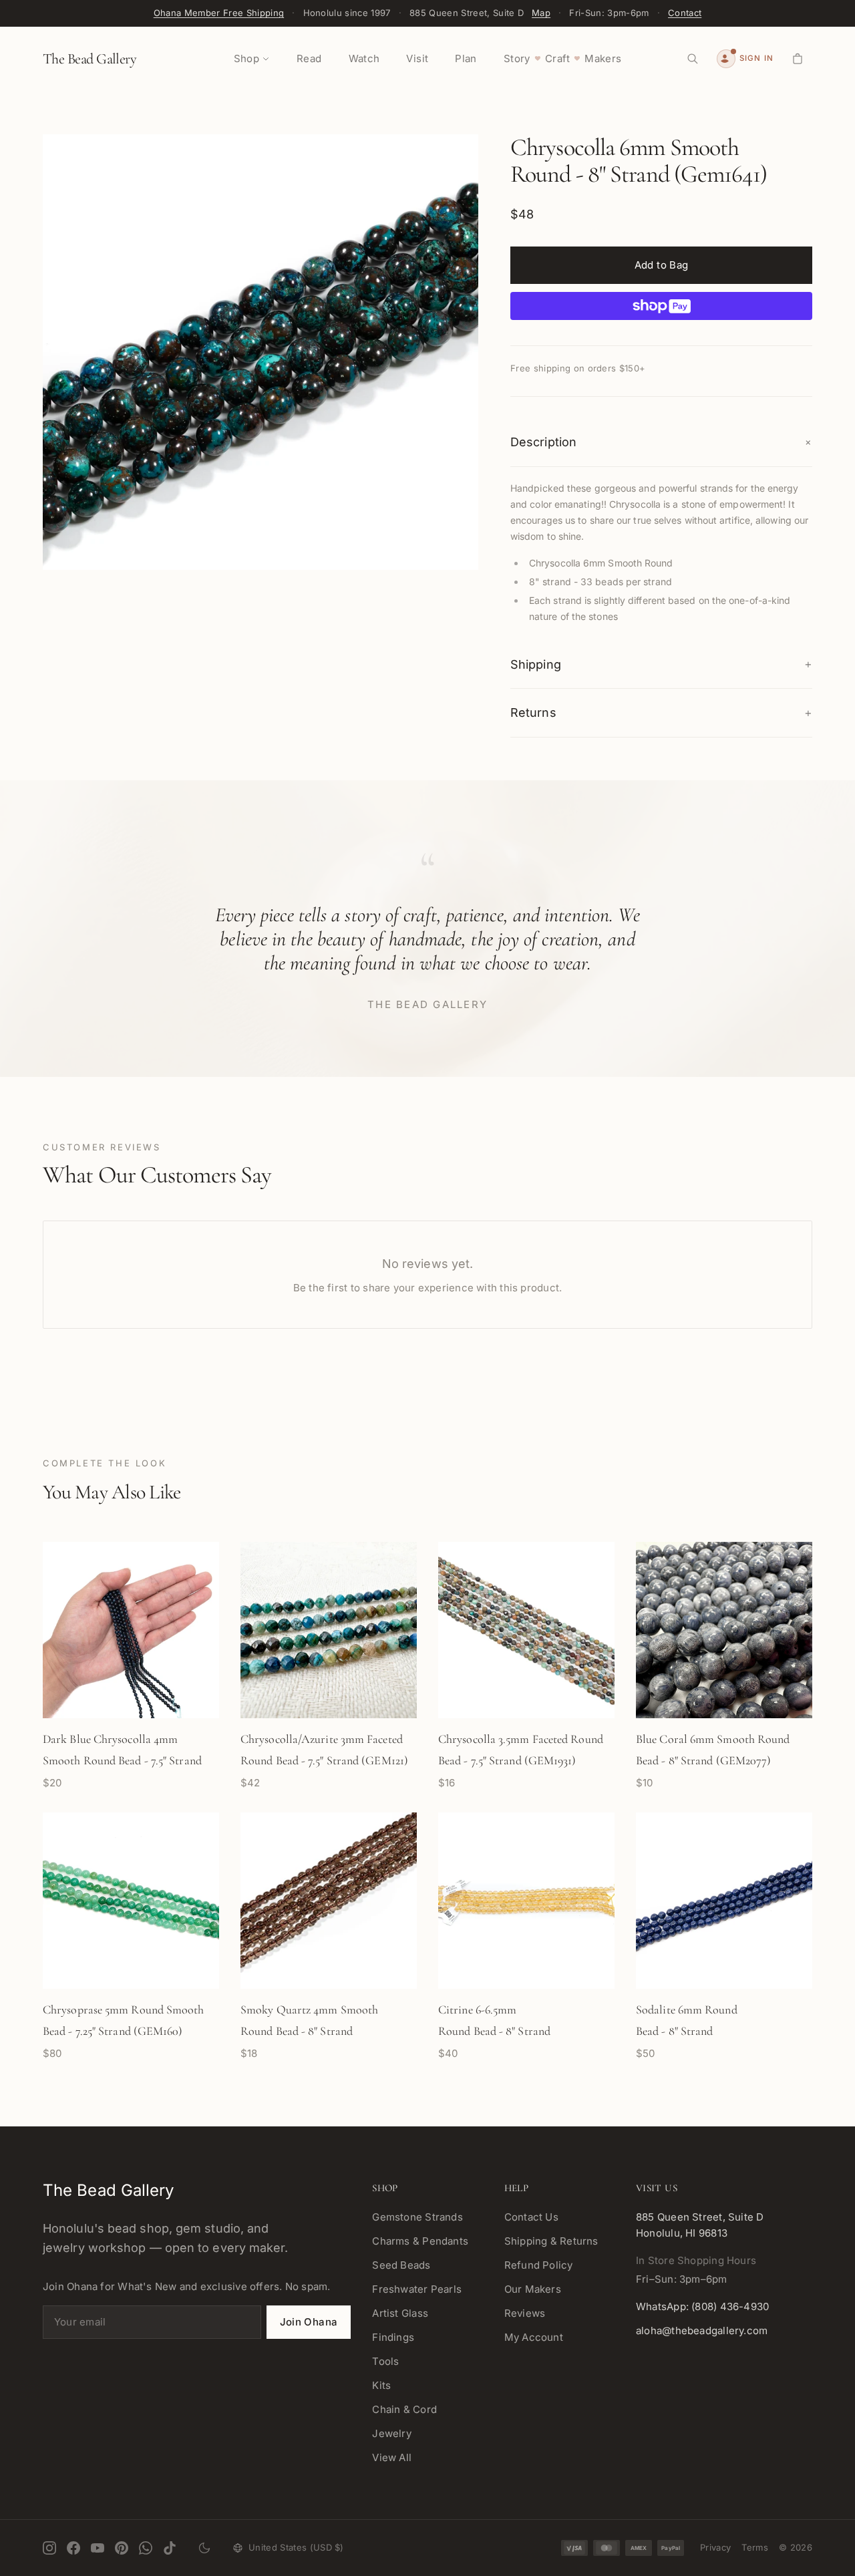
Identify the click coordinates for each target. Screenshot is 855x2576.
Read (309, 58)
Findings (393, 2337)
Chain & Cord (404, 2409)
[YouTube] (98, 2548)
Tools (385, 2361)
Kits (381, 2385)
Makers (603, 58)
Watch (364, 58)
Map (541, 13)
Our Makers (533, 2289)
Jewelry (392, 2433)
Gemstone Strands (417, 2217)
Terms (755, 2547)
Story (517, 58)
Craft (557, 58)
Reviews (525, 2313)
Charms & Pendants (420, 2241)
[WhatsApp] (146, 2548)
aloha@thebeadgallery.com (702, 2330)
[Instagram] (49, 2548)
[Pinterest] (122, 2548)
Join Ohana (309, 2322)
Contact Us (531, 2217)
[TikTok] (170, 2548)
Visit (417, 58)
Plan (466, 58)
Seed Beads (401, 2265)
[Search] (693, 59)
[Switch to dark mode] (204, 2548)
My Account (534, 2337)
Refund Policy (539, 2265)
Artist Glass (400, 2313)
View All (392, 2457)
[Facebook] (73, 2548)
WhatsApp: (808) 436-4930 (702, 2306)
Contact (685, 13)
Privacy (715, 2547)
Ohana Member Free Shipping (219, 13)
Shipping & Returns (551, 2241)
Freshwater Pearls (417, 2289)
